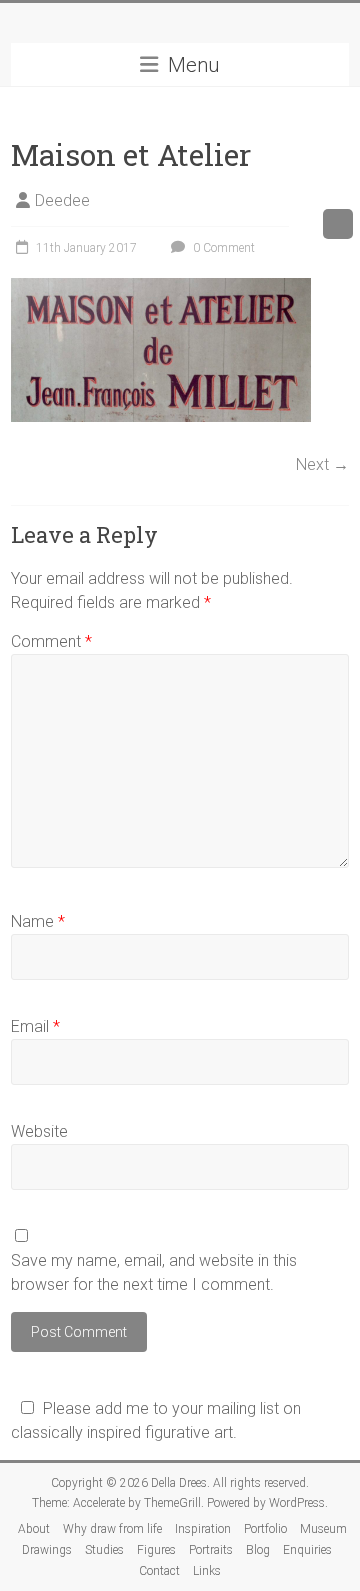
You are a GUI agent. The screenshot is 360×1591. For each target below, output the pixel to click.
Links (207, 1571)
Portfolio (265, 1529)
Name (38, 921)
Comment (51, 641)
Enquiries (307, 1550)
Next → (322, 464)
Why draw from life (112, 1529)
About (34, 1529)
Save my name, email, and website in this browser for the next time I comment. (154, 1272)
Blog (258, 1550)
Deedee (62, 200)
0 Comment (222, 248)
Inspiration (203, 1529)
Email (35, 1026)
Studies (104, 1550)
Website (39, 1131)
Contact (159, 1571)
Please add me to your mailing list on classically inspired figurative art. (156, 1420)
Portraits (211, 1550)
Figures (156, 1550)
